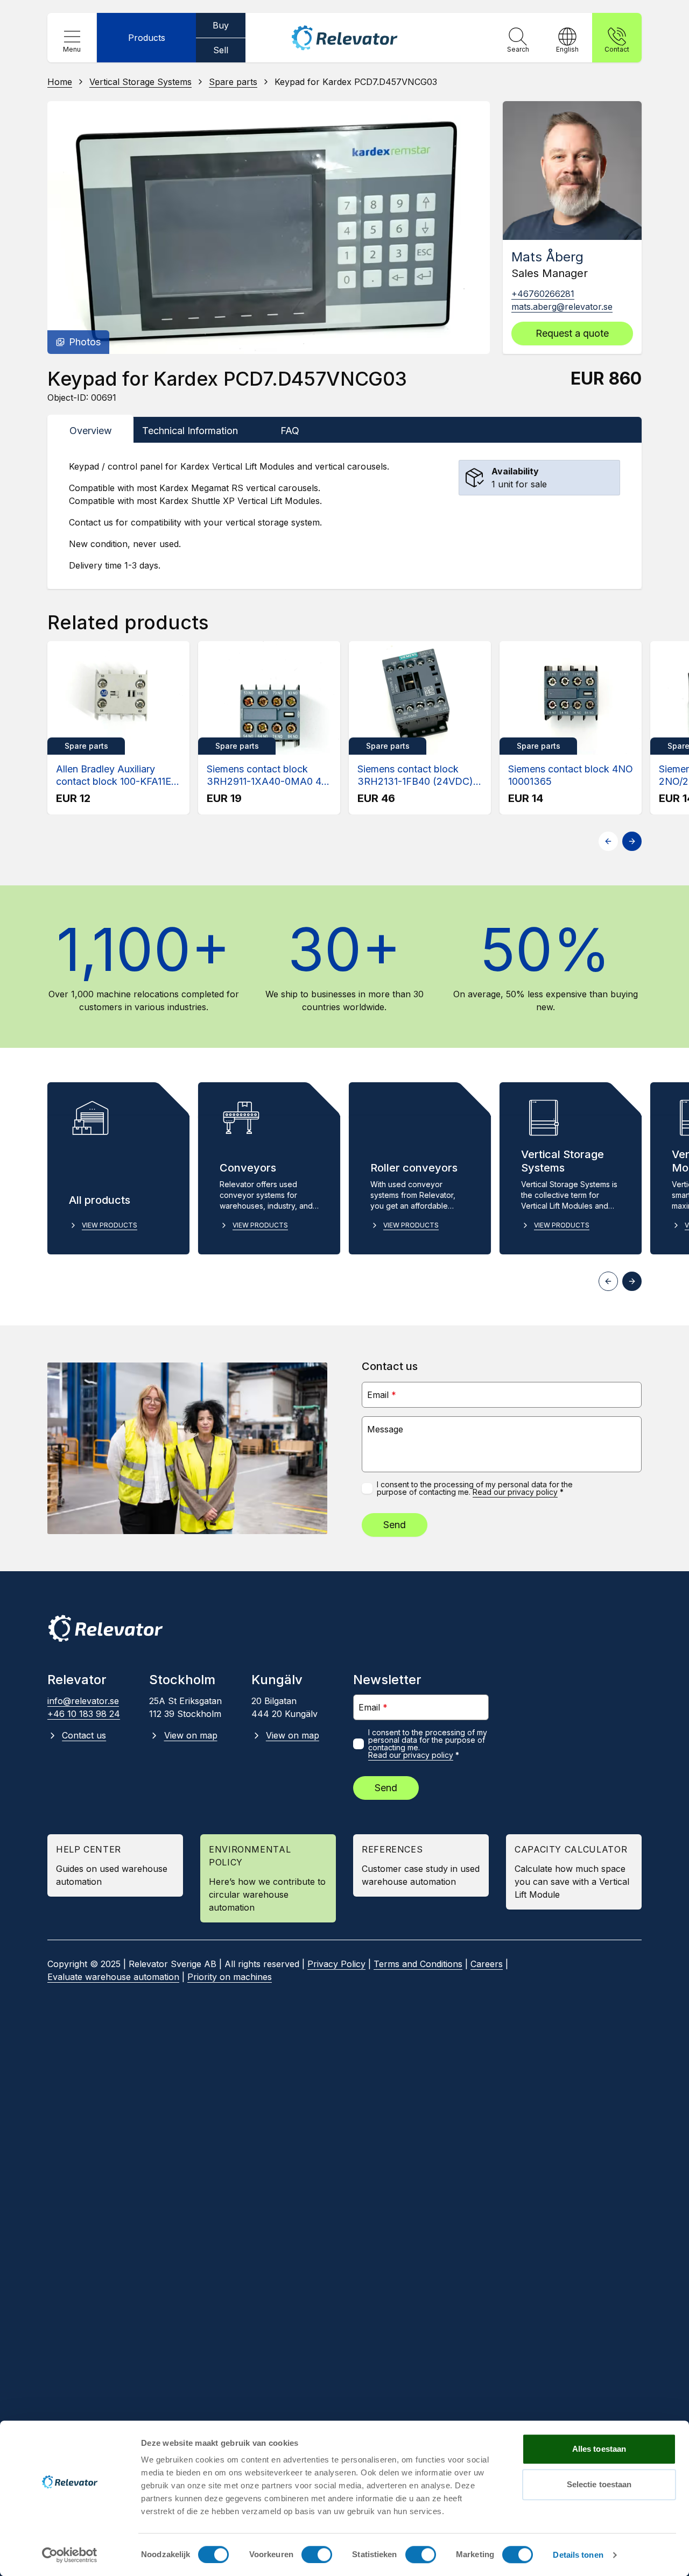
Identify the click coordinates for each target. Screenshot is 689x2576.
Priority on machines (230, 1977)
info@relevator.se (83, 1701)
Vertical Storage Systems (140, 82)
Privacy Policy (336, 1964)
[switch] (317, 2554)
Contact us (84, 1735)
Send (395, 1525)
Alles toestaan (599, 2449)
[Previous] (608, 841)
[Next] (632, 841)
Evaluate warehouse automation (113, 1977)
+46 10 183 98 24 (84, 1714)
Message (385, 1429)
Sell (221, 50)
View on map (191, 1735)
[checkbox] (367, 1488)
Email (382, 1395)
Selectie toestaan (599, 2484)
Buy (221, 25)
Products (147, 38)
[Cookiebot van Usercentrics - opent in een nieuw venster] (70, 2555)
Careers (487, 1964)
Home (60, 82)
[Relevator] (106, 1628)
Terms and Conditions (418, 1964)
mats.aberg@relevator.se (562, 307)
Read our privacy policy (515, 1492)
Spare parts (233, 82)
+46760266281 (543, 294)
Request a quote (572, 333)
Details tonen (578, 2555)
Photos (85, 342)
